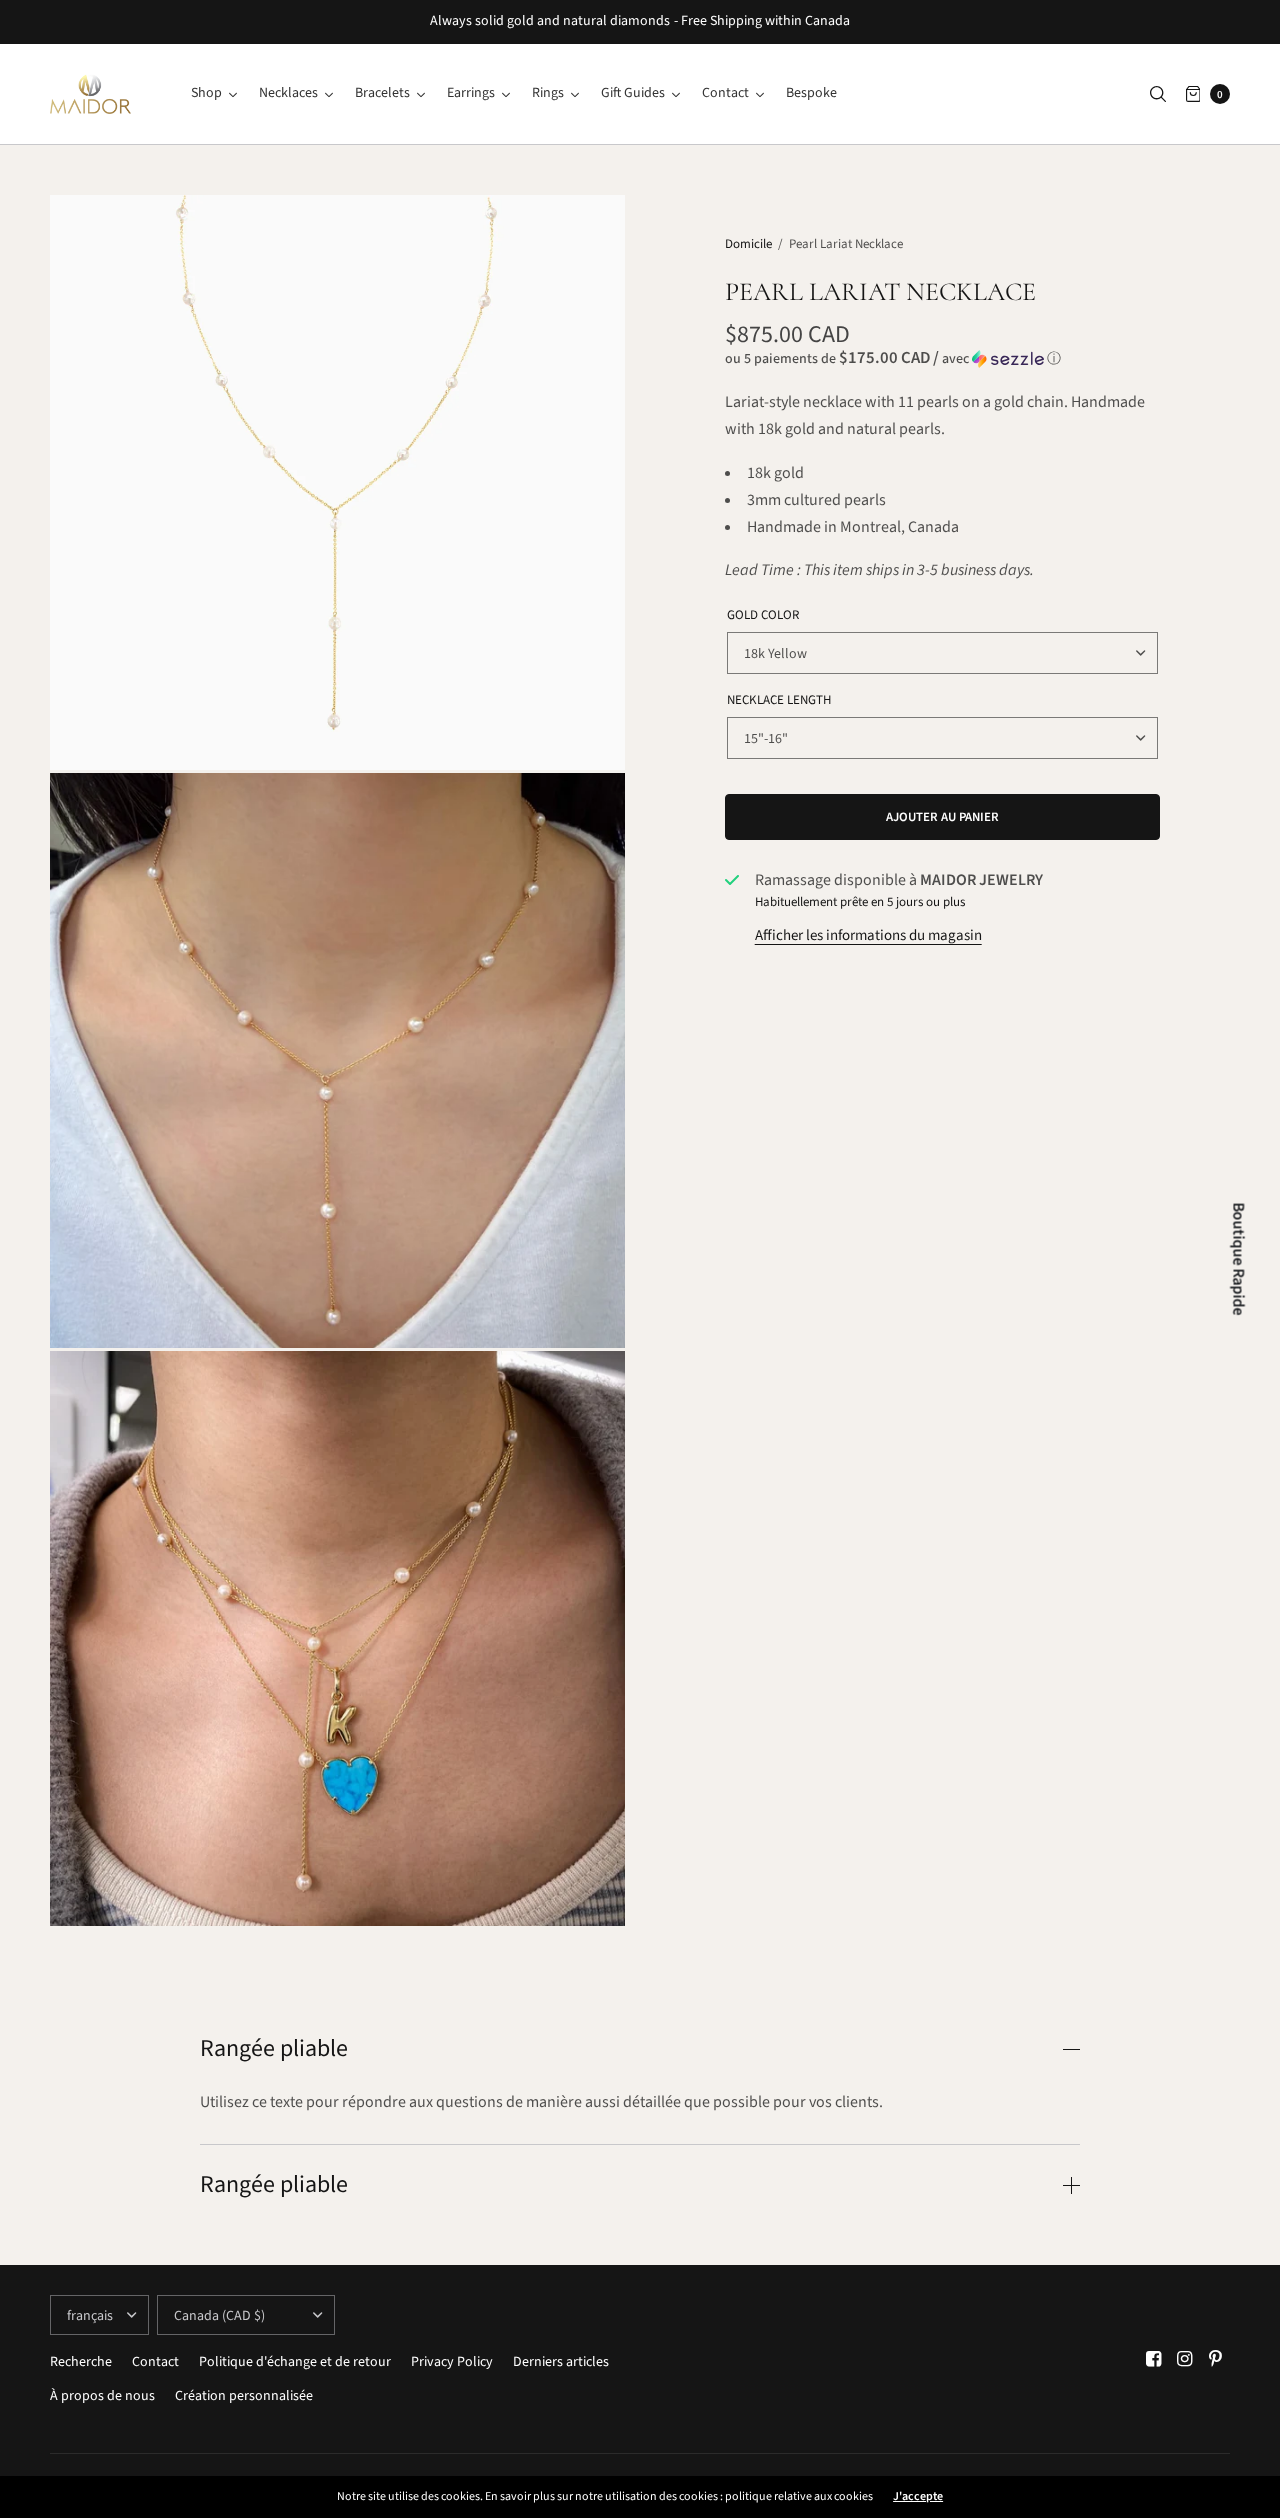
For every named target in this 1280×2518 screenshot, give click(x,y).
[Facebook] (1154, 2359)
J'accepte (918, 2497)
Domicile (748, 244)
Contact (155, 2362)
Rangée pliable (274, 2049)
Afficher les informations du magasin (868, 935)
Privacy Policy (452, 2362)
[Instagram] (1185, 2359)
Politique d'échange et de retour (295, 2362)
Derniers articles (561, 2362)
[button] (943, 359)
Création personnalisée (244, 2396)
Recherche (81, 2362)
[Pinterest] (1216, 2359)
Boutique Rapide (1239, 1259)
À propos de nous (102, 2396)
